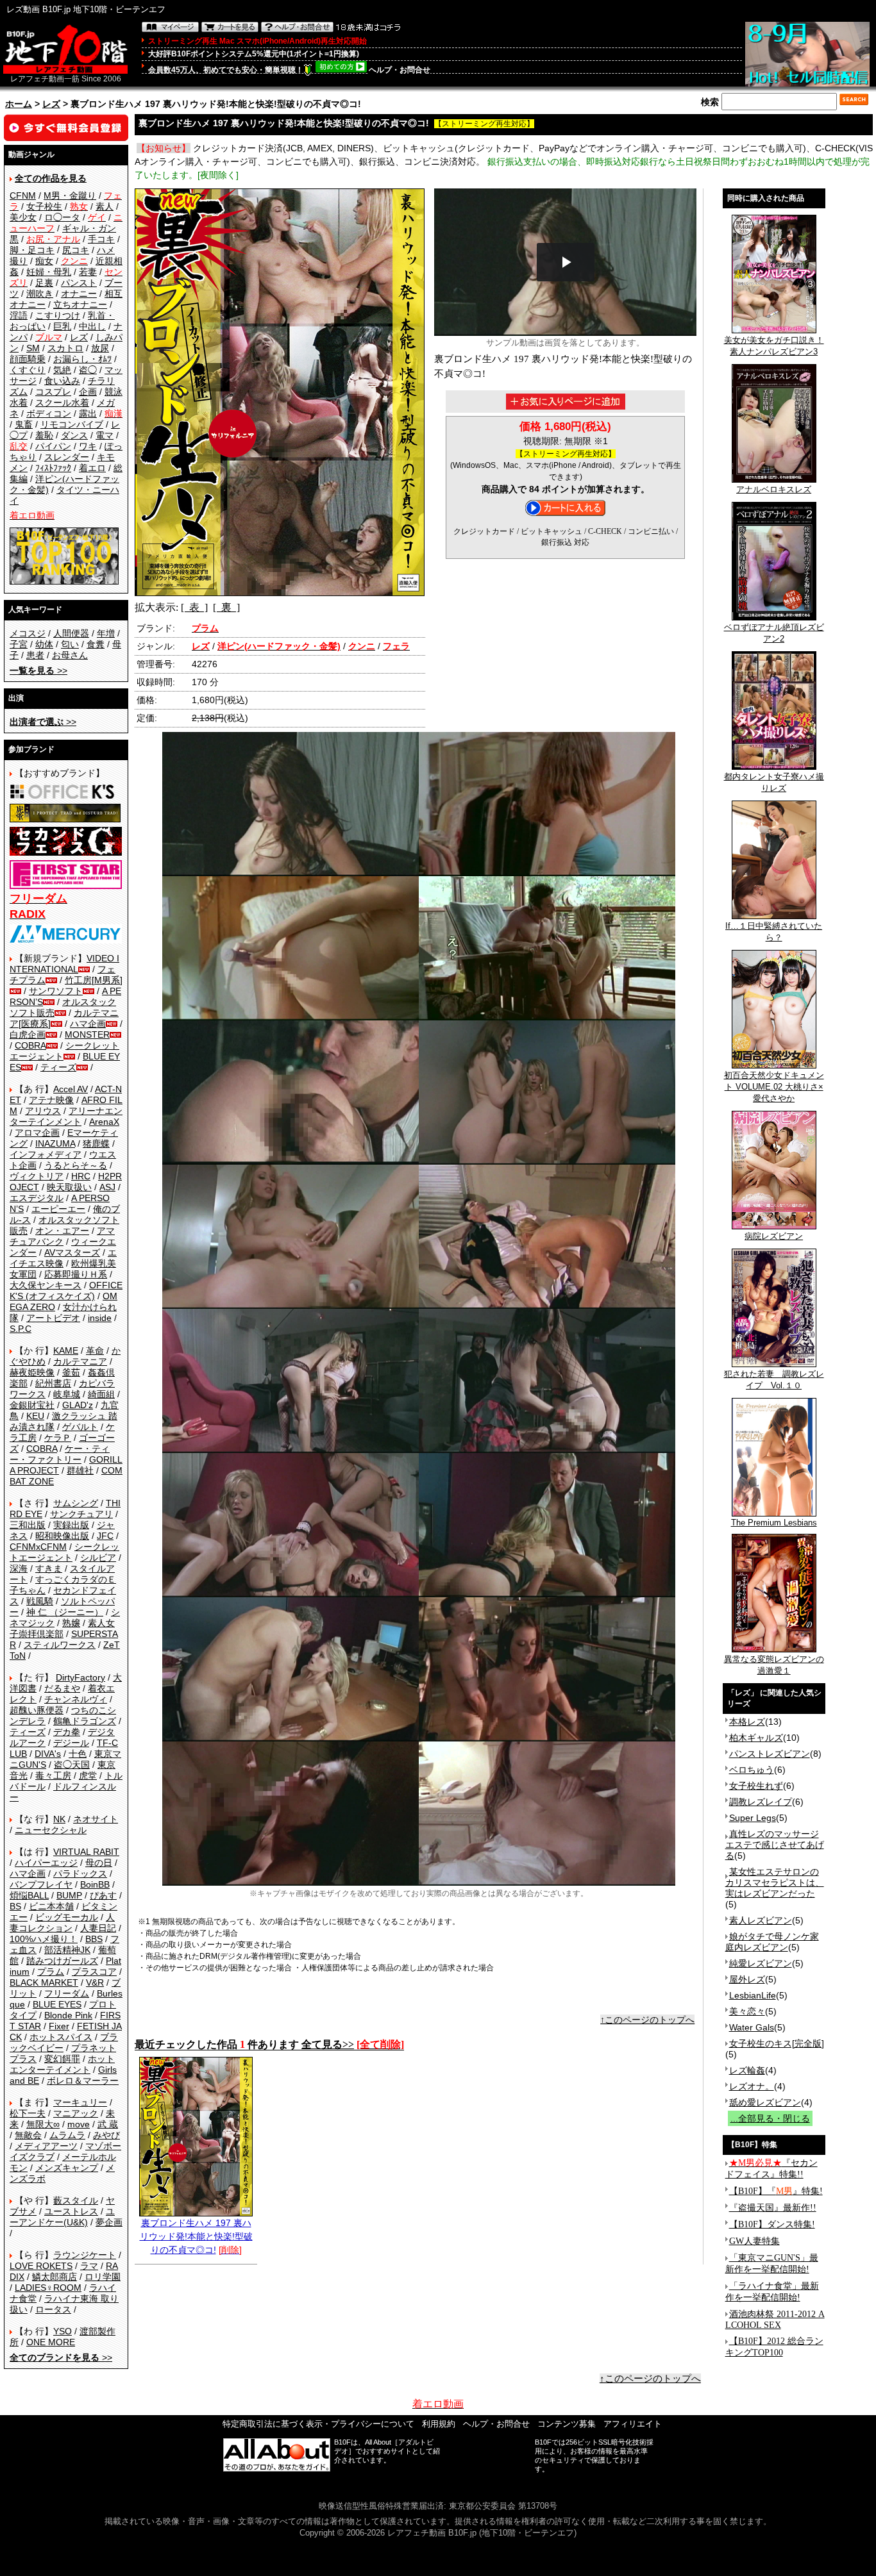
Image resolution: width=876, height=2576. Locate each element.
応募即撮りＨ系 (76, 1274)
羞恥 (44, 435)
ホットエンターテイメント (62, 2064)
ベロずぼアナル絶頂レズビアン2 (774, 633)
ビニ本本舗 (51, 1906)
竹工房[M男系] (94, 980)
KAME (66, 1350)
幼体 (44, 644)
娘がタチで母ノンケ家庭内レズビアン (772, 1942)
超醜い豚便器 (37, 1710)
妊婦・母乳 (49, 272)
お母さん (70, 655)
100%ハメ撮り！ (44, 1939)
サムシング (76, 1503)
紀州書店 (53, 1383)
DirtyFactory (80, 1677)
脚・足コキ (32, 250)
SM (33, 348)
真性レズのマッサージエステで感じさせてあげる (775, 1845)
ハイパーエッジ (46, 1863)
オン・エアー (62, 1231)
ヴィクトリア (37, 1176)
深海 (19, 1568)
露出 (88, 413)
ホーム (19, 104)
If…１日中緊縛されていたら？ (774, 932)
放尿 (100, 348)
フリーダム (67, 1993)
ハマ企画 (88, 1024)
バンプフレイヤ (41, 1884)
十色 (78, 1754)
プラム (51, 1972)
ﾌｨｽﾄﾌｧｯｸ (53, 468)
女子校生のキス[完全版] (777, 2043)
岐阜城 (67, 1394)
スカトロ (65, 348)
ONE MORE (51, 2342)
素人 (105, 206)
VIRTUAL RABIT (86, 1852)
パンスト (79, 283)
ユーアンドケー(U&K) (62, 2217)
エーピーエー (58, 1209)
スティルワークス (60, 1645)
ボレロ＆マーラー (83, 2081)
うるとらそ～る (76, 1165)
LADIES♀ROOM (48, 2288)
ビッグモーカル (67, 1917)
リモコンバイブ (72, 424)
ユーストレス (71, 2211)
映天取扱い (69, 1187)
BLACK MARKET (44, 1982)
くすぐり (28, 370)
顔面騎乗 (28, 359)
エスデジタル (37, 1198)
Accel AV (71, 1089)
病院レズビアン (774, 1236)
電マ (105, 435)
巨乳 (62, 326)
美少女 (23, 217)
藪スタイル (76, 2200)
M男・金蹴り (70, 195)
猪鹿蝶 (96, 1143)
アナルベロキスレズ (774, 489)
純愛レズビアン (761, 1963)
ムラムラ (67, 2135)
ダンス (74, 435)
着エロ (92, 468)
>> (38, 670)
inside (100, 1318)
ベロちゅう (752, 1770)
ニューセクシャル (51, 1830)
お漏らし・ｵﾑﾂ (82, 359)
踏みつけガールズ (62, 1961)
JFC (105, 1536)
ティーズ (58, 1067)
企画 (88, 392)
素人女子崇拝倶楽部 (62, 1628)
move (79, 2124)
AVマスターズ (72, 1252)
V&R (95, 1982)
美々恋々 (747, 2011)
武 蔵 (108, 2124)
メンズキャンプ (67, 2168)
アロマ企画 (37, 1133)
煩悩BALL (29, 1895)
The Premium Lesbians (774, 1523)
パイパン (53, 446)
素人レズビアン (761, 1920)
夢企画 (109, 2222)
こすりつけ (58, 315)
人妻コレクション (62, 1923)
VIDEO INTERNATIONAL (64, 964)
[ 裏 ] (226, 607)
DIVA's (48, 1754)
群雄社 (80, 1470)
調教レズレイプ (761, 1802)
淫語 (19, 315)
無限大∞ (43, 2124)
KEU (35, 1416)
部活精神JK (67, 1950)
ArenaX (104, 1122)
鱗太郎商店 (55, 2277)
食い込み (62, 381)
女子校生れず (756, 1786)
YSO (63, 2331)
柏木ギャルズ (756, 1738)
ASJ (107, 1187)
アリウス (43, 1111)
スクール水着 (62, 403)
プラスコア (94, 1972)
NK (59, 1819)
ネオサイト (96, 1819)
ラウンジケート (85, 2255)
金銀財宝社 (32, 1405)
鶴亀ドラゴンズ (85, 1721)
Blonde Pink (68, 2015)
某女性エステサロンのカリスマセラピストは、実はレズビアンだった (775, 1882)
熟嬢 (71, 1623)
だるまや (62, 1688)
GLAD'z (78, 1405)
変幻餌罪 (62, 2059)
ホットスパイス (61, 2037)
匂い (70, 644)
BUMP (69, 1895)
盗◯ (88, 370)
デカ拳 (67, 1732)
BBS (94, 1939)
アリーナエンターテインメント (66, 1116)
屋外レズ (747, 1979)
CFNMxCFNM (38, 1547)
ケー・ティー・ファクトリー (60, 1454)
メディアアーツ (46, 2146)
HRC (81, 1176)
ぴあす (103, 1895)
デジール (71, 1743)
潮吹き (40, 294)
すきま (49, 1568)
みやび (106, 2135)
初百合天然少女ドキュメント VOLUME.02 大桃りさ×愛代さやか (774, 1087)
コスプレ (53, 392)
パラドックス (80, 1874)
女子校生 (44, 206)
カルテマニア (80, 1361)
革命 (95, 1350)
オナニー (79, 294)
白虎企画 (28, 1035)
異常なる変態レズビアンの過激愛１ (774, 1665)
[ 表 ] (194, 607)
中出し (92, 326)
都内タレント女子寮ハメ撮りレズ (774, 782)
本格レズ (747, 1722)
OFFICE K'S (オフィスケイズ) (66, 1291)
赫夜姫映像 (32, 1372)
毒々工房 (53, 1775)
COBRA (30, 1045)
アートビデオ (53, 1318)
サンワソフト (56, 991)
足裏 (44, 283)
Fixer (59, 2026)
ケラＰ (58, 1438)
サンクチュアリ (81, 1514)
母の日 (99, 1863)
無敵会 (28, 2135)
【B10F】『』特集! (776, 2191)
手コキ (101, 239)
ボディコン (49, 413)
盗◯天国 (72, 1765)
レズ (51, 104)
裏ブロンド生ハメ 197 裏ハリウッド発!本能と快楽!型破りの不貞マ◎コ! (196, 2236)
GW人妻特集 (754, 2241)
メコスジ (28, 633)
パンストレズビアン (770, 1754)
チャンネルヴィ (76, 1699)
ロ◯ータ (62, 217)
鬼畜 (24, 424)
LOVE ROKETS (41, 2266)
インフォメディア (46, 1154)
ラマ (89, 2266)
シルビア (98, 1558)
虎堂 (88, 1775)
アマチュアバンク (62, 1236)
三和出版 (28, 1525)
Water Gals (752, 2027)
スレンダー (67, 457)
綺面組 (101, 1394)
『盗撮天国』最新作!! (773, 2208)
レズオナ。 (752, 2086)
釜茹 (71, 1372)
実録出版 (71, 1525)
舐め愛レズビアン (765, 2102)
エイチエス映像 (63, 1258)
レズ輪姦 (747, 2070)
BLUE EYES (57, 2004)
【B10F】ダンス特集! (772, 2224)
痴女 (44, 261)
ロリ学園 (103, 2277)
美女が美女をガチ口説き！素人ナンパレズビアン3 (774, 346)
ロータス (53, 2309)
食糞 (96, 644)
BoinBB (95, 1884)
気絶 (62, 370)
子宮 (19, 644)
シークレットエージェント (64, 1552)
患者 (35, 655)
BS (15, 1906)
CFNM (23, 195)
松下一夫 (28, 2113)
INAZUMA (55, 1143)
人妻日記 (98, 1928)
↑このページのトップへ (647, 2020)
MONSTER (87, 1035)
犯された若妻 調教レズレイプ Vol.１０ (774, 1380)
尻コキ (76, 250)
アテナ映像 (51, 1100)
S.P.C (21, 1329)
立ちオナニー (80, 304)
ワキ (88, 446)
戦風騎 (40, 1601)
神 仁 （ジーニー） (65, 1612)
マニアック (76, 2113)
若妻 (88, 272)
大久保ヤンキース (46, 1285)
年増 (106, 633)
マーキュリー (80, 2102)
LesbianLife (753, 1995)
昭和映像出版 (62, 1536)
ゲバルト (80, 1427)
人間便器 (71, 633)
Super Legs (753, 1818)
